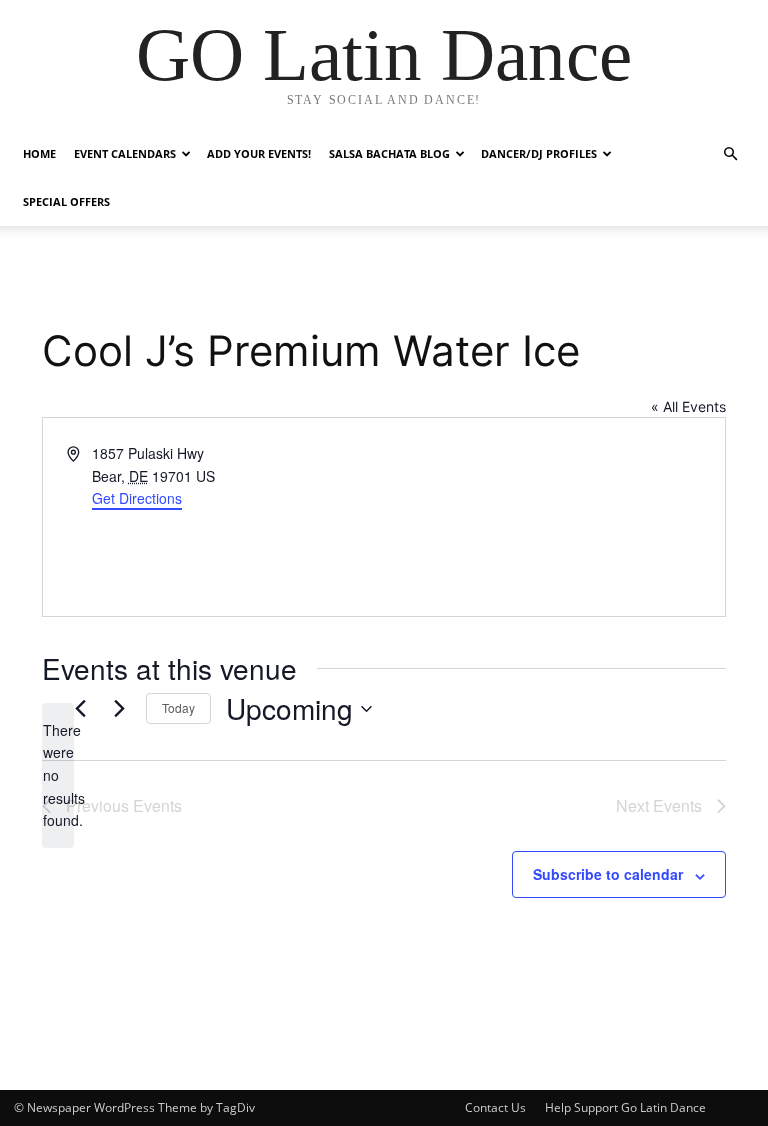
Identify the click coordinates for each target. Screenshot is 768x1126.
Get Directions (137, 498)
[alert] (58, 775)
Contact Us (495, 1107)
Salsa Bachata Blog (389, 153)
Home (39, 153)
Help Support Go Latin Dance (625, 1107)
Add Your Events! (259, 153)
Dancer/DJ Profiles (539, 153)
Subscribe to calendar (608, 874)
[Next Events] (119, 709)
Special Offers (66, 201)
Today (178, 707)
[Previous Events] (80, 709)
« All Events (688, 406)
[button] (730, 154)
